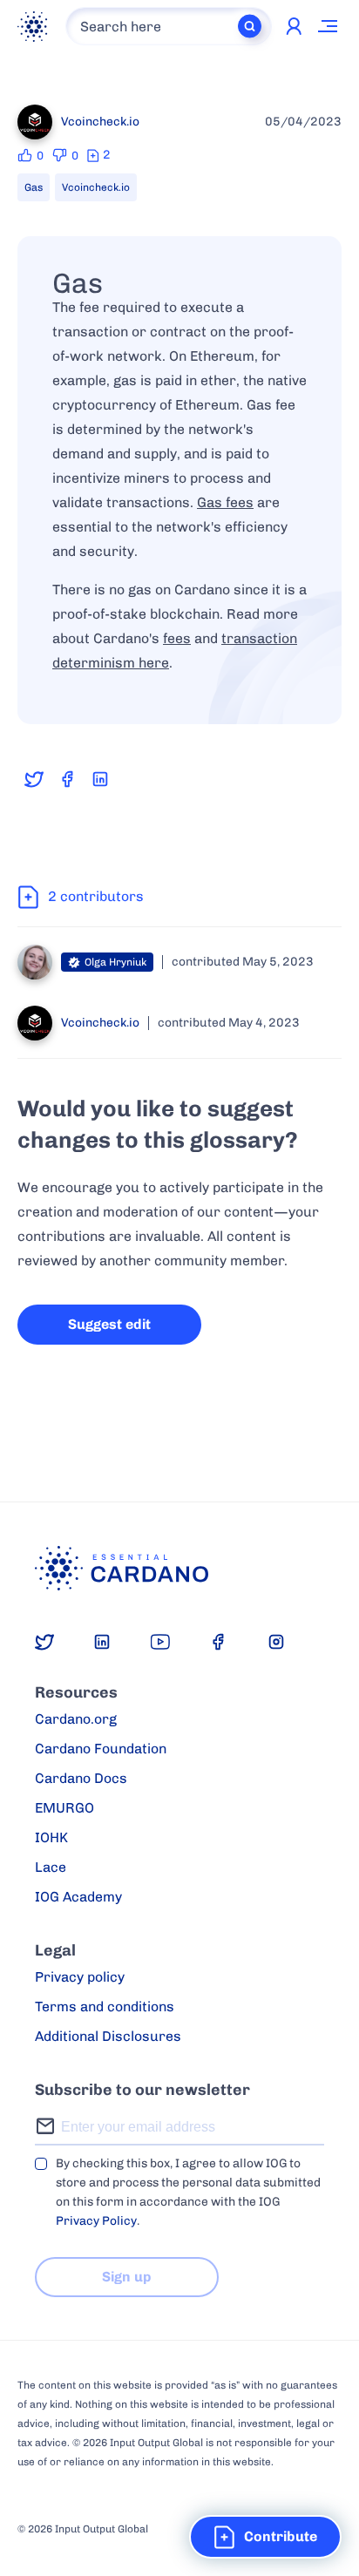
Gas (34, 187)
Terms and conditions (105, 2007)
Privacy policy (80, 1977)
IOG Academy (78, 1897)
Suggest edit (109, 1324)
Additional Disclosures (108, 2036)
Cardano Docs (81, 1778)
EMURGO (64, 1808)
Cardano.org (76, 1719)
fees (177, 638)
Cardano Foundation (101, 1749)
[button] (265, 2537)
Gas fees (225, 502)
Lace (51, 1867)
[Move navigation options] (329, 26)
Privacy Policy (96, 2221)
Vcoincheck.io (96, 187)
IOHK (51, 1837)
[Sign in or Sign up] (294, 26)
